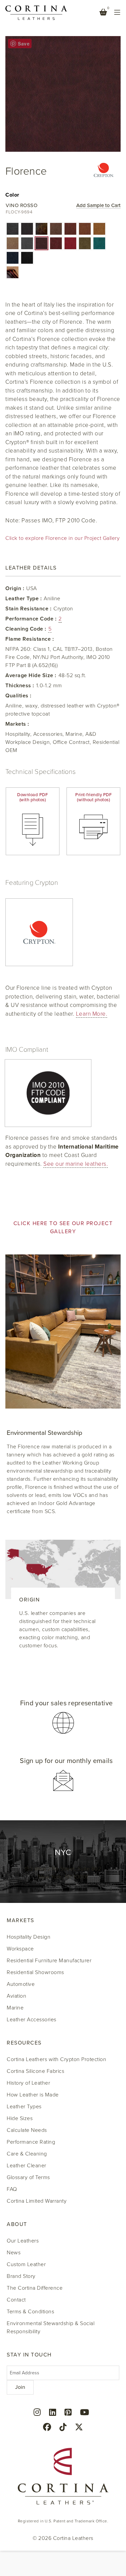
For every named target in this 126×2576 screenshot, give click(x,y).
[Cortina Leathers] (36, 12)
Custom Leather (26, 2264)
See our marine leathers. (76, 1164)
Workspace (20, 1949)
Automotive (21, 1984)
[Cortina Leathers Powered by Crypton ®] (104, 172)
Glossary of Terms (28, 2177)
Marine (15, 2008)
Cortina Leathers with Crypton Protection (56, 2059)
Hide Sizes (20, 2118)
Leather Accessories (32, 2020)
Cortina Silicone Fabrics (35, 2071)
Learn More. (92, 1014)
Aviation (16, 1996)
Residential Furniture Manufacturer (49, 1961)
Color (12, 195)
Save (24, 44)
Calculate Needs (27, 2130)
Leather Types (24, 2107)
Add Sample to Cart (98, 206)
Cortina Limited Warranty (37, 2201)
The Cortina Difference (35, 2288)
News (14, 2253)
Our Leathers (23, 2241)
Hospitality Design (29, 1937)
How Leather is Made (33, 2095)
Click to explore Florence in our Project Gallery (62, 538)
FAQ (12, 2189)
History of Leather (28, 2083)
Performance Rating (31, 2142)
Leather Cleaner (27, 2166)
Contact (16, 2300)
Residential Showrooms (35, 1972)
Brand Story (21, 2276)
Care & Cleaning (27, 2154)
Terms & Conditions (30, 2312)
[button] (13, 229)
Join (20, 2387)
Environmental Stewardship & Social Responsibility (51, 2327)
